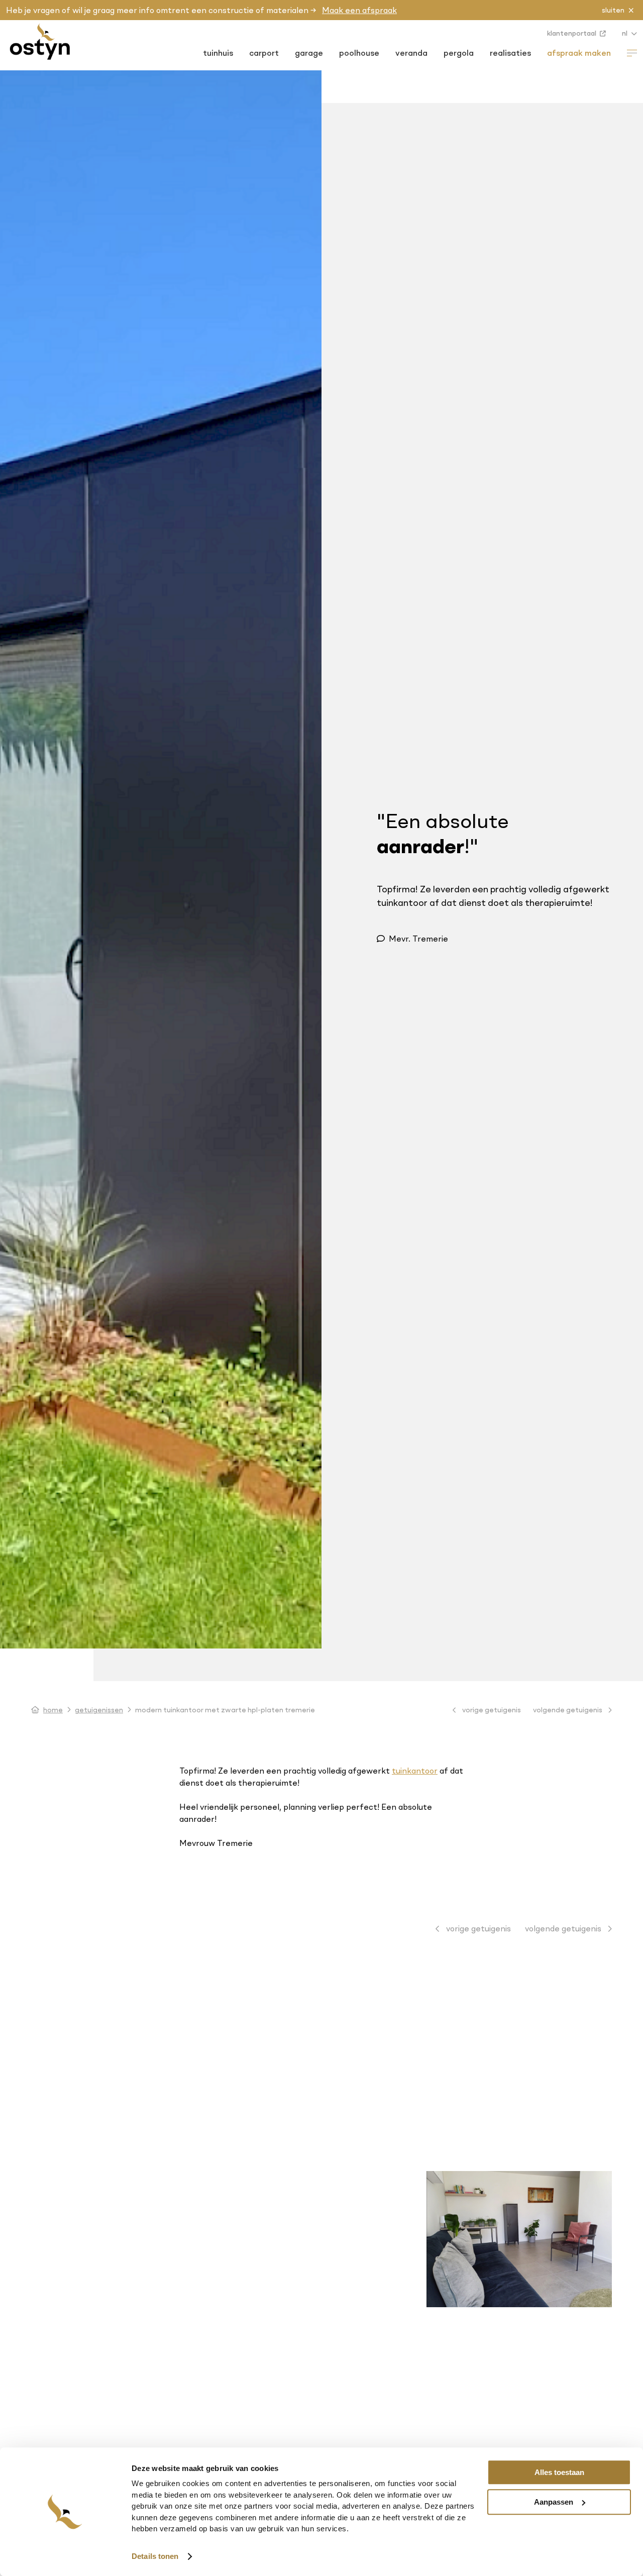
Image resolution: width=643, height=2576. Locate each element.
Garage (309, 53)
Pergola (459, 53)
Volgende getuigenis (568, 1710)
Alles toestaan (559, 2472)
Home (53, 1710)
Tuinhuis (218, 53)
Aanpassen (554, 2502)
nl (625, 33)
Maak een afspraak (359, 10)
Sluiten (613, 10)
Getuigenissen (99, 1710)
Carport (264, 53)
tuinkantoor (415, 1771)
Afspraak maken (579, 53)
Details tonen (155, 2556)
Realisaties (510, 53)
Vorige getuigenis (491, 1710)
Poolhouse (359, 53)
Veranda (411, 53)
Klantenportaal (572, 33)
